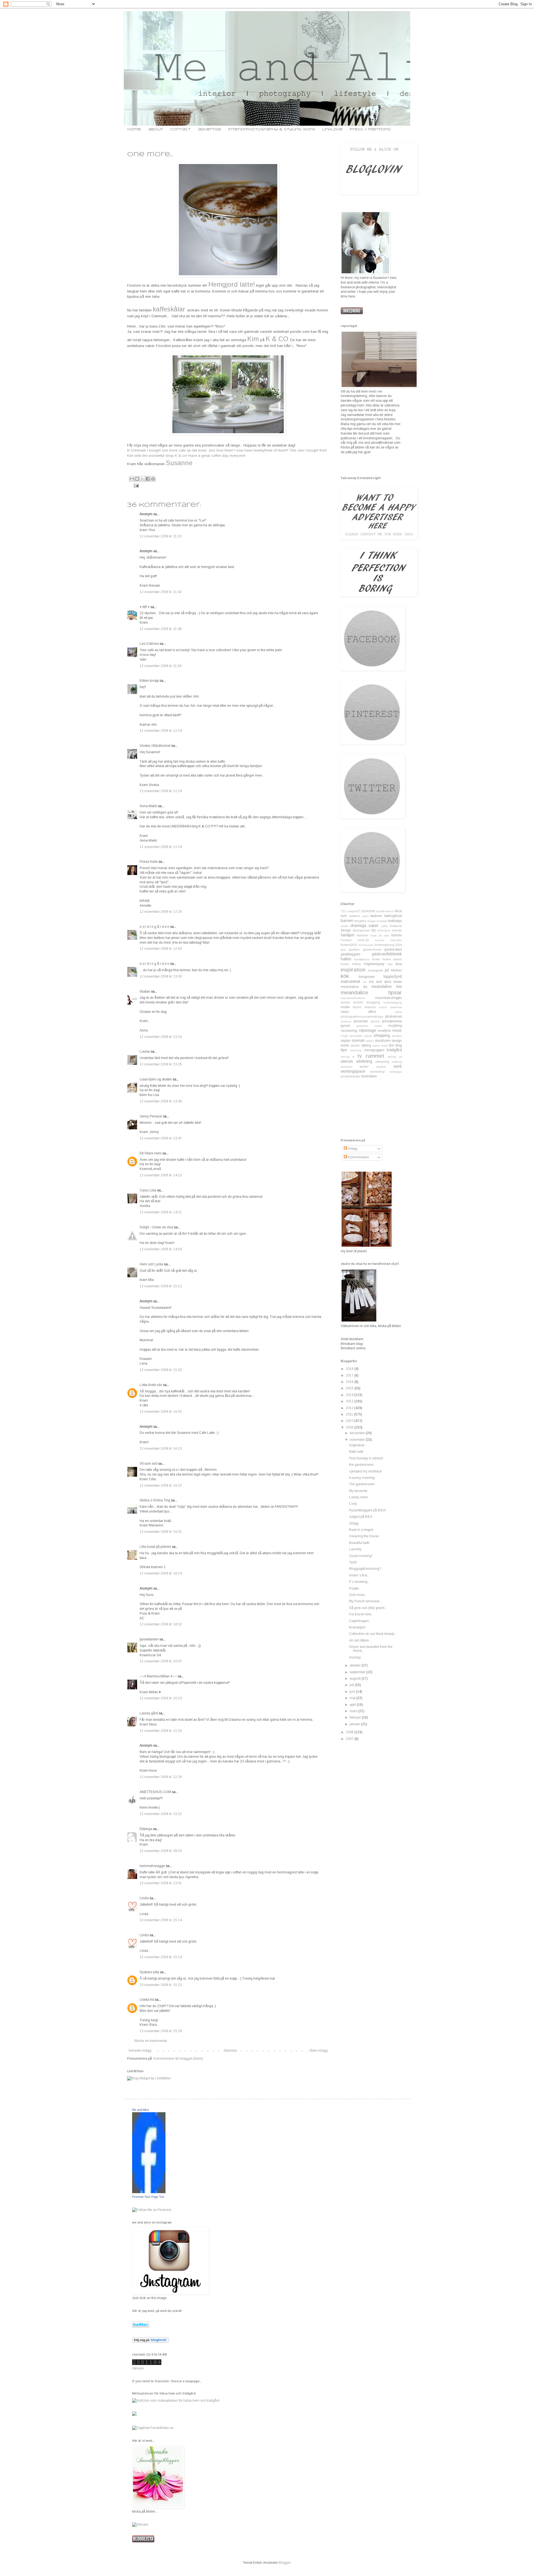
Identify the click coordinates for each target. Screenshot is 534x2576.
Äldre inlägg (318, 2051)
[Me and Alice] (149, 2192)
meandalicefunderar (353, 998)
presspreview (392, 1021)
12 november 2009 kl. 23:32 (161, 1814)
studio (355, 1045)
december (358, 1433)
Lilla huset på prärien (155, 1547)
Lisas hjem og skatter (156, 1079)
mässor (370, 1007)
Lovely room (359, 1497)
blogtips (360, 921)
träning (345, 1057)
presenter (361, 1021)
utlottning (364, 1061)
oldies (398, 1012)
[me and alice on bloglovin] (150, 2342)
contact (181, 129)
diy (374, 930)
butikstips (395, 921)
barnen (347, 921)
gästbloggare (351, 954)
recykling (395, 1026)
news (345, 1012)
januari (355, 1724)
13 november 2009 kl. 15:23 (161, 1985)
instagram (375, 970)
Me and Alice (141, 2110)
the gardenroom (361, 1465)
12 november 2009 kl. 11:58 (161, 666)
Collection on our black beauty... (373, 1634)
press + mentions (370, 129)
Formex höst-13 (355, 940)
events (397, 930)
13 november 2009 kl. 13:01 (161, 1883)
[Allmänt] (140, 2525)
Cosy (353, 1504)
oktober (356, 1665)
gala (343, 950)
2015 (350, 1388)
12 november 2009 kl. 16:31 (161, 1532)
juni (353, 1692)
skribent (397, 1036)
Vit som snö (149, 1464)
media (345, 1002)
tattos (385, 1046)
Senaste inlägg (140, 2051)
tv (353, 1057)
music (357, 1007)
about (156, 129)
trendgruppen (374, 1050)
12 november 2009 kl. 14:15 (161, 1175)
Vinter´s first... (359, 1575)
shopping (382, 1035)
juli (352, 1685)
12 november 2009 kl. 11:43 (161, 592)
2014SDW (368, 911)
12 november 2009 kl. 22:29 (161, 1777)
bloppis (372, 921)
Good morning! (361, 1556)
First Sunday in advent (366, 1458)
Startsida (230, 2051)
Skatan (145, 991)
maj (353, 1698)
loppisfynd (393, 976)
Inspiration (357, 1445)
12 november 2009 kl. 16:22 (161, 1486)
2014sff (380, 911)
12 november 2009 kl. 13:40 (161, 1101)
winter (364, 1067)
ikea (399, 964)
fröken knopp (149, 681)
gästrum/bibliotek (387, 954)
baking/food (393, 916)
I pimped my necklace (365, 1471)
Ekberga (146, 1829)
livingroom (367, 977)
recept (378, 1026)
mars (354, 1711)
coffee (385, 926)
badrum (376, 916)
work (398, 1066)
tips (344, 1050)
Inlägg (352, 1149)
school (368, 1036)
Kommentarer (358, 1157)
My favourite (358, 1491)
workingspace (353, 1071)
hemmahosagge (152, 1866)
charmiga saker (364, 926)
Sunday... (356, 1657)
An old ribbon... (360, 1640)
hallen (346, 959)
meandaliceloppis (389, 998)
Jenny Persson (151, 1116)
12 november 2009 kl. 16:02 (161, 1412)
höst (390, 964)
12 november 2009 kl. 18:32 (161, 1624)
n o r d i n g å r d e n (154, 927)
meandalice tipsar (371, 992)
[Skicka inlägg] (136, 485)
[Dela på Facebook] (148, 479)
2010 (350, 1421)
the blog (395, 1045)
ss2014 (370, 1041)
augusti (356, 1679)
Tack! (353, 1562)
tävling (392, 1057)
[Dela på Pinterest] (153, 479)
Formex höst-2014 (388, 940)
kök (345, 976)
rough (344, 1036)
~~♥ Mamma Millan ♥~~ (158, 1676)
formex (397, 935)
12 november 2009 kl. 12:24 (161, 731)
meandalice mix (387, 986)
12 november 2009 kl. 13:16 (161, 1037)
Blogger (285, 2563)
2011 (350, 1414)
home (134, 129)
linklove (332, 129)
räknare (138, 2368)
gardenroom (372, 949)
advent (389, 911)
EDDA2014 (384, 930)
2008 (350, 1732)
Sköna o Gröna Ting (155, 1500)
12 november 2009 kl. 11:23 (161, 536)
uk (400, 1057)
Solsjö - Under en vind (156, 1227)
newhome (396, 1007)
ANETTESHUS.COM (155, 1792)
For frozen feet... (361, 1614)
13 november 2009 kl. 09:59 (161, 1851)
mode (345, 1007)
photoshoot (394, 1016)
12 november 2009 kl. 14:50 (161, 1249)
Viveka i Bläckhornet (155, 746)
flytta (374, 935)
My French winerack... (365, 1601)
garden (354, 949)
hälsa (356, 964)
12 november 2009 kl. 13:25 (161, 1064)
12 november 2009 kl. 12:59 (161, 949)
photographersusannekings (362, 1016)
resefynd (384, 1031)
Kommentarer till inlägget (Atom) (178, 2059)
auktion (355, 916)
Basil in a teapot (361, 1530)
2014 (350, 1395)
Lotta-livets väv (151, 1385)
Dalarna (396, 926)
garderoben (393, 949)
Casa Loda (148, 1190)
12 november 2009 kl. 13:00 (161, 976)
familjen (348, 935)
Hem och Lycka (151, 1264)
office (372, 1012)
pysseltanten (149, 1639)
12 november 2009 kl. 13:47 (161, 1138)
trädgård (394, 1050)
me (365, 982)
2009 (350, 1427)
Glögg (354, 1523)
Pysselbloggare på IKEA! (368, 1510)
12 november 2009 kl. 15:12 (161, 1286)
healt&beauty (362, 959)
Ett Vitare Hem (151, 1153)
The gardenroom (362, 1484)
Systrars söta (149, 1972)
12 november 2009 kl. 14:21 (161, 1212)
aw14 (365, 916)
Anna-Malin (148, 806)
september (358, 1672)
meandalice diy (354, 987)
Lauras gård (149, 1713)
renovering (349, 1031)
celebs (344, 926)
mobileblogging (393, 1002)
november (358, 1440)
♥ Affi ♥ (145, 607)
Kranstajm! (357, 1627)
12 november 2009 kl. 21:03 (161, 1731)
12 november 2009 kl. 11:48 (161, 629)
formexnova (366, 945)
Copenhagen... (360, 1621)
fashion (363, 935)
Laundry (355, 1549)
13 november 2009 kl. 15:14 (161, 1920)
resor (397, 1030)
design (346, 930)
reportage (367, 1030)
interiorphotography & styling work (272, 129)
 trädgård (350, 911)
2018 (350, 1369)
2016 (350, 1382)
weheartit (346, 1067)
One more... (358, 1595)
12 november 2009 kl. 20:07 (161, 1661)
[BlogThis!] (137, 479)
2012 (350, 1408)
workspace (396, 1072)
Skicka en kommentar (151, 2041)
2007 (350, 1739)
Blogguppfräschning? (365, 1569)
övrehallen (369, 1076)
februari (356, 1717)
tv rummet (371, 1056)
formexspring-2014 (388, 945)
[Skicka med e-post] (132, 479)
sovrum (358, 1040)
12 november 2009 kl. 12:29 (161, 912)
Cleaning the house (364, 1536)
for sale (384, 935)
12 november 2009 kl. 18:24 (161, 1573)
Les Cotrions (149, 644)
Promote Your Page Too (148, 2197)
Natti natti (356, 1452)
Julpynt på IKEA (361, 1517)
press (375, 1021)
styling (366, 1045)
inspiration (353, 970)
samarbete (356, 1036)
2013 (350, 1401)
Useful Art (147, 2000)
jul (387, 970)
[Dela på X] (142, 479)
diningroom (361, 930)
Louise (145, 1052)
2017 (350, 1375)
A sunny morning (362, 1478)
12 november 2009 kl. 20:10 (161, 1698)
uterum (347, 1061)
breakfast (382, 921)
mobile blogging (367, 1002)
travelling (356, 1050)
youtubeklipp (350, 1076)
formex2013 (349, 945)
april (353, 1705)
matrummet (350, 981)
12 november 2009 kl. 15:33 (161, 1370)
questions (362, 1026)
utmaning (382, 1062)
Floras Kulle (149, 862)
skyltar (346, 1041)
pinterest (346, 1021)
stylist (376, 1046)
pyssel (345, 1026)
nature (383, 1007)
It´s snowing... (359, 1582)
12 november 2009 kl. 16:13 (161, 1449)
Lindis (144, 1898)
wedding (397, 1062)
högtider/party (374, 964)
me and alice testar (385, 982)
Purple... (355, 1588)
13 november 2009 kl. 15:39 (161, 2031)
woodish (381, 1067)
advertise (210, 129)
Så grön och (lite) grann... (368, 1608)
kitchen (396, 970)
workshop (378, 1072)
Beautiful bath (359, 1543)
